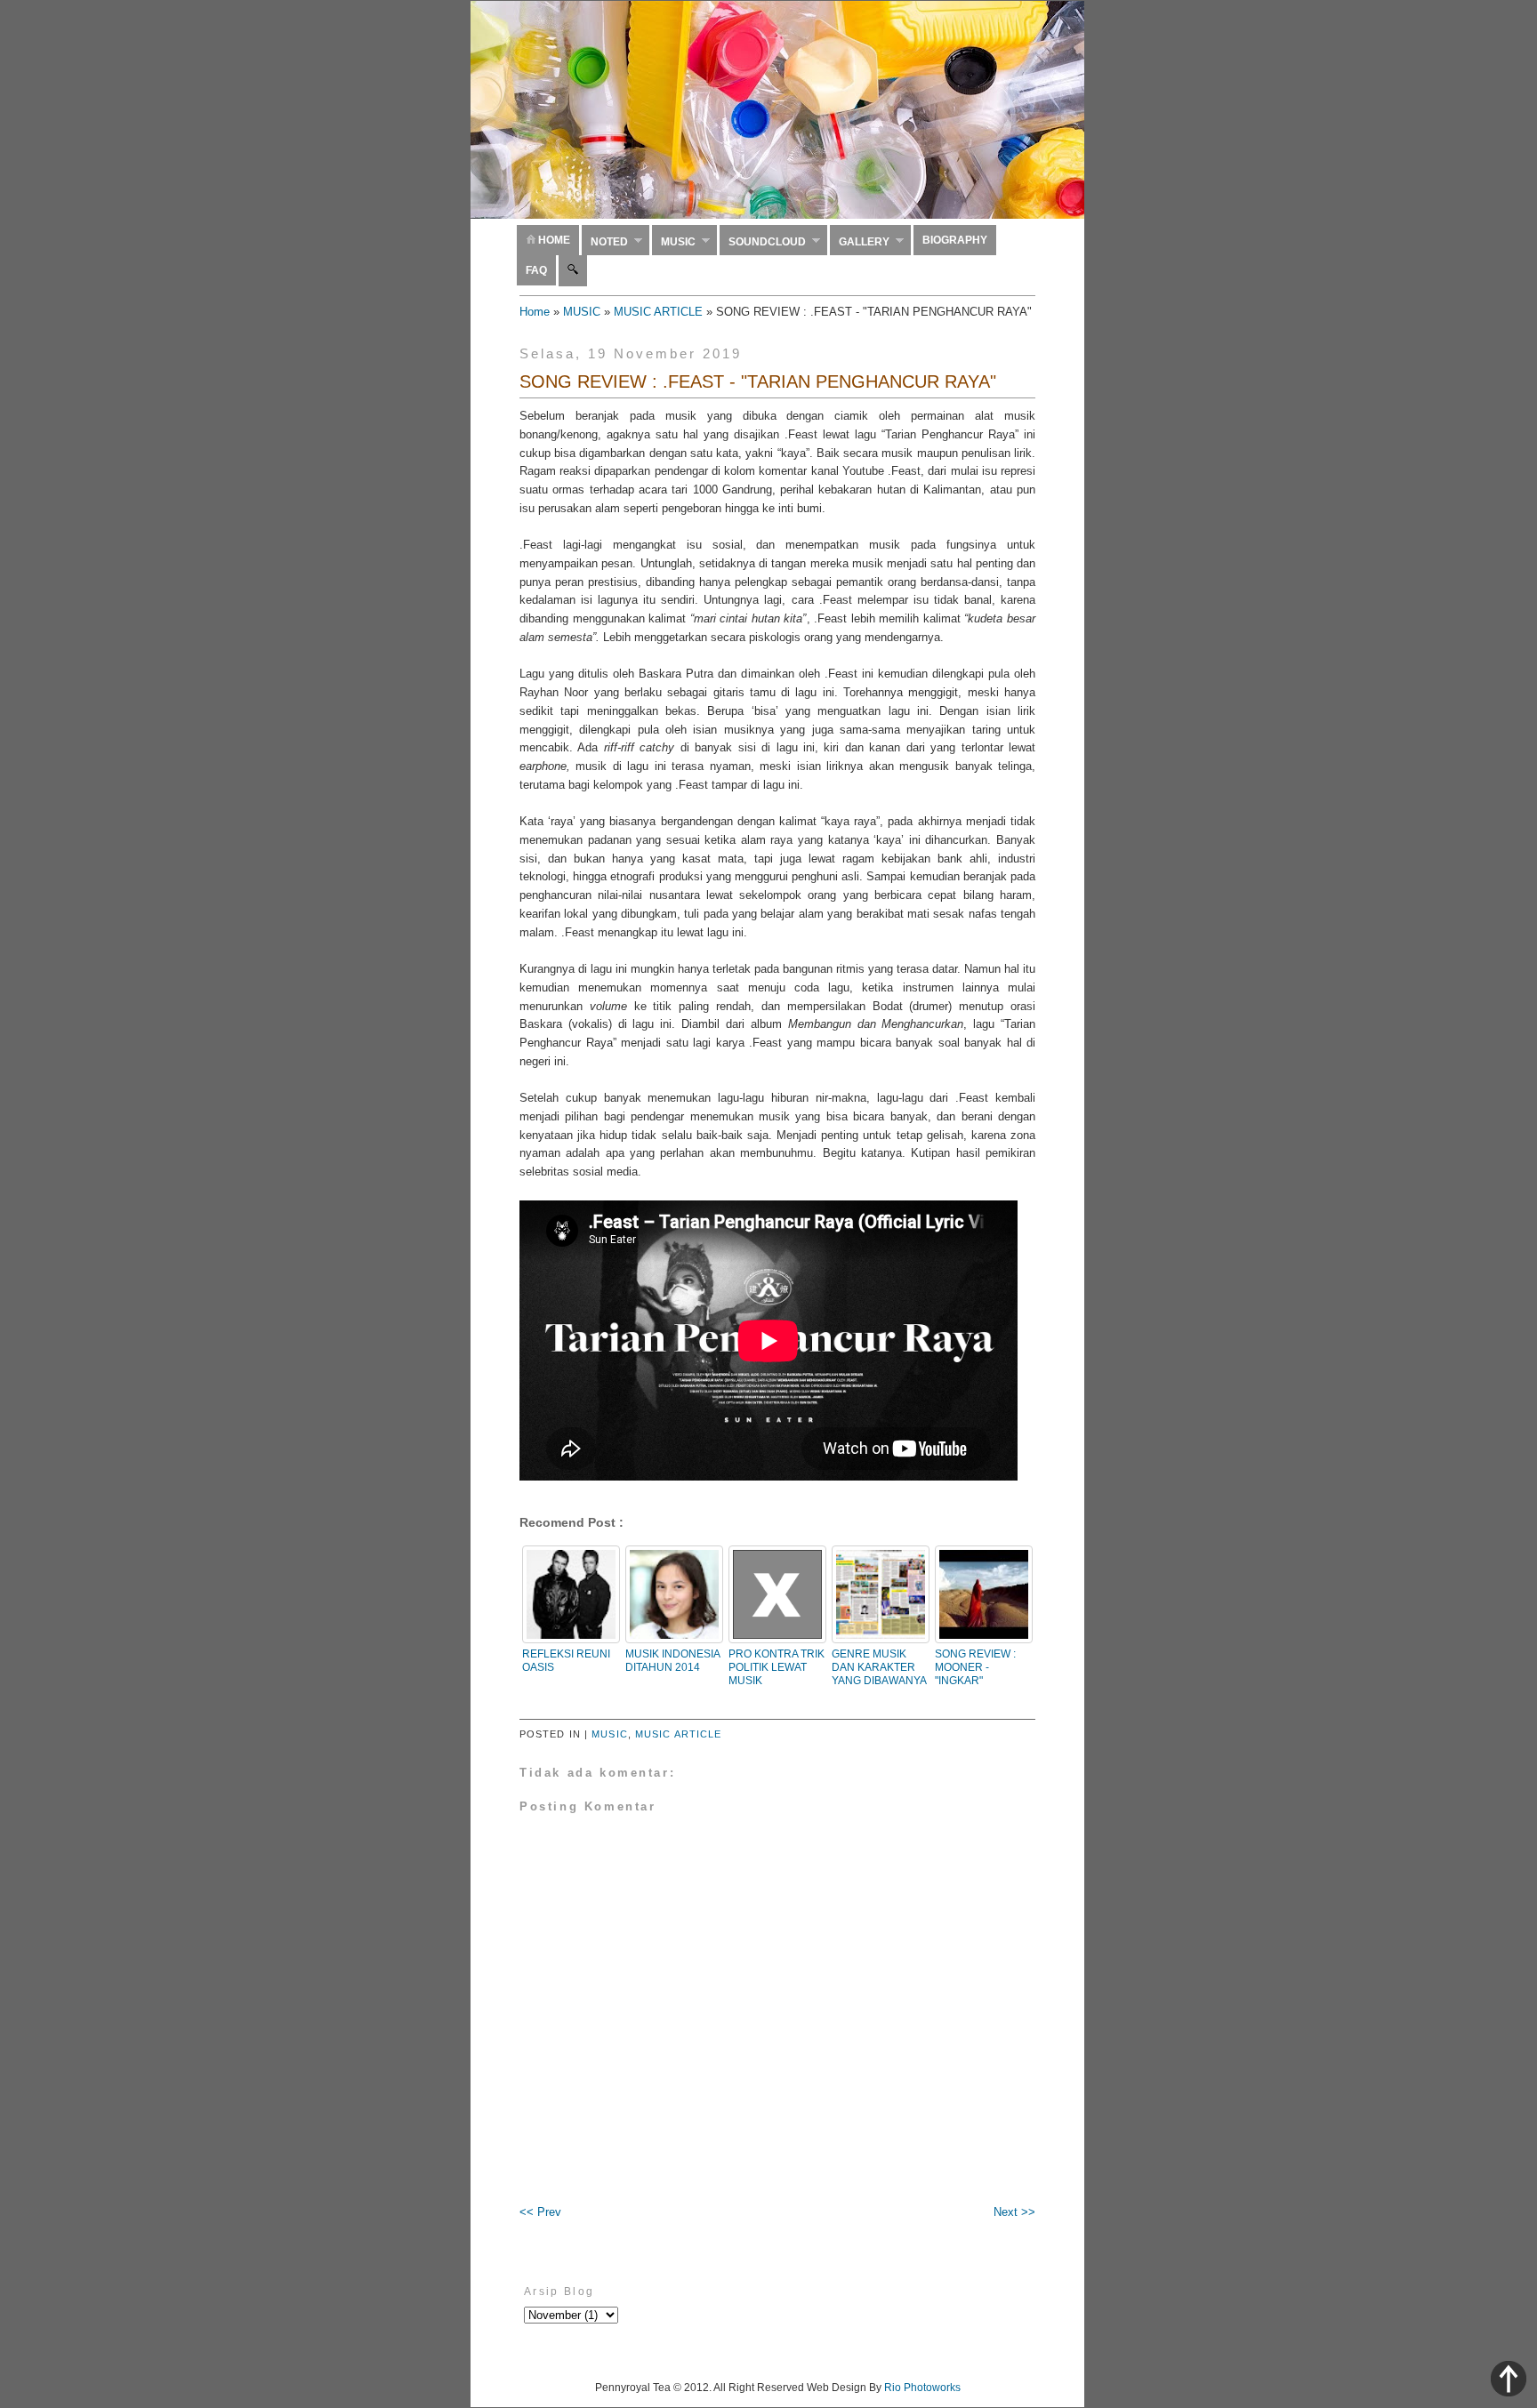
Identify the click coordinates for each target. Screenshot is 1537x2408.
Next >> (1014, 2212)
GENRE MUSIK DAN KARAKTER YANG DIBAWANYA (879, 1667)
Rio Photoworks (922, 2388)
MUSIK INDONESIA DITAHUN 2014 (672, 1661)
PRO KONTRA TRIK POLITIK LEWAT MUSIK (777, 1667)
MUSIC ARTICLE (658, 312)
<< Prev (540, 2212)
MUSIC (582, 312)
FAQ (536, 270)
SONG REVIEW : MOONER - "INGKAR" (975, 1667)
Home (553, 240)
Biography (955, 240)
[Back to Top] (1509, 2381)
